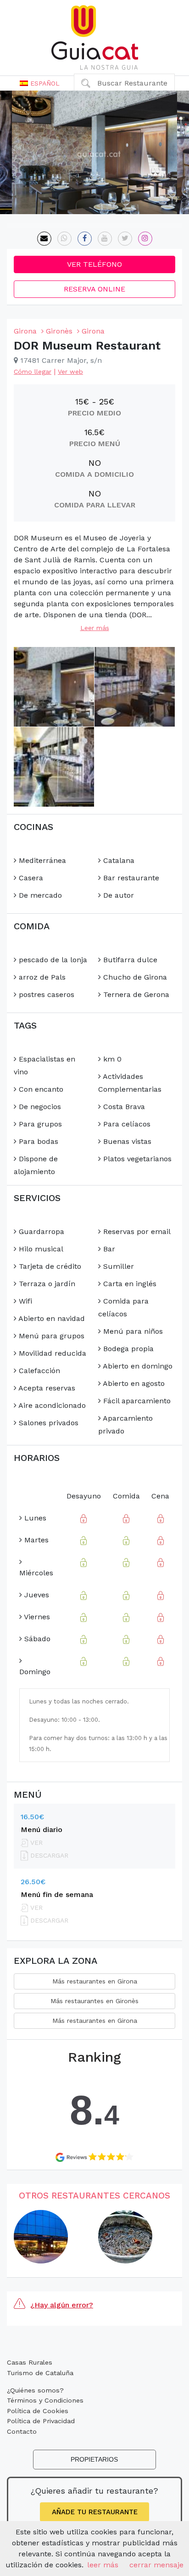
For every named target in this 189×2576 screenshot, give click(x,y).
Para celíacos (126, 1124)
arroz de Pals (41, 977)
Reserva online (94, 289)
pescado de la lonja (52, 960)
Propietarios (94, 2459)
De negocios (39, 1107)
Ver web (70, 372)
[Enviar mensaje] (44, 239)
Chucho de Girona (134, 977)
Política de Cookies (38, 2411)
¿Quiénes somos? (35, 2390)
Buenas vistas (126, 1141)
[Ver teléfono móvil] (64, 239)
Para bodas (37, 1141)
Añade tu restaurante (95, 2512)
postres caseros (45, 994)
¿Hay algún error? (62, 2305)
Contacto (22, 2431)
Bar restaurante (130, 878)
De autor (117, 895)
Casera (30, 878)
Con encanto (40, 1089)
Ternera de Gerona (135, 994)
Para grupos (39, 1124)
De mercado (39, 895)
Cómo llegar (33, 372)
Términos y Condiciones (45, 2400)
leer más (103, 2565)
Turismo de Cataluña (40, 2373)
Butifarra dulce (129, 960)
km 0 (111, 1059)
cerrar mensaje (156, 2565)
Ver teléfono (94, 264)
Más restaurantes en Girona (95, 1981)
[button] (40, 83)
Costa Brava (123, 1107)
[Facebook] (85, 239)
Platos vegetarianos (136, 1159)
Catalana (118, 860)
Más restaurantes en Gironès (94, 2001)
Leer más (95, 628)
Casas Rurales (30, 2362)
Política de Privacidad (41, 2421)
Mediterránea (41, 860)
